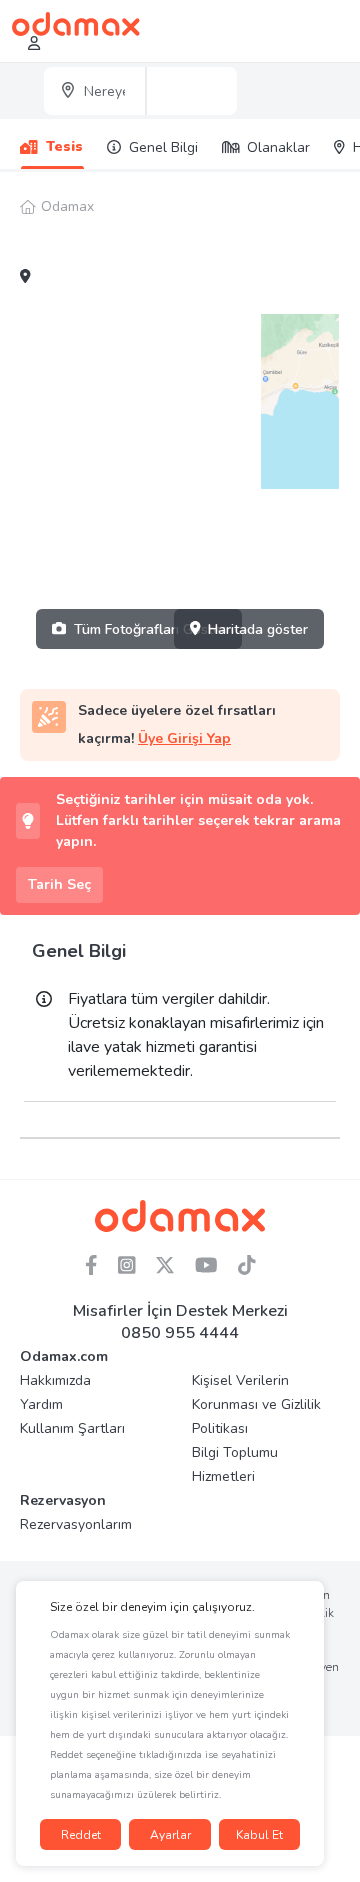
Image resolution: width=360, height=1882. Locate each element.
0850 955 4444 (180, 1333)
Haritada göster (258, 629)
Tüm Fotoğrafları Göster (150, 629)
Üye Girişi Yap (184, 738)
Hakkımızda (55, 1380)
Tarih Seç (59, 884)
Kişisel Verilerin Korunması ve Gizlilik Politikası (256, 1404)
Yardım (41, 1404)
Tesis (64, 146)
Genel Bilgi (163, 147)
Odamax (67, 206)
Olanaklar (278, 147)
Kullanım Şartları (72, 1428)
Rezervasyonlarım (76, 1524)
